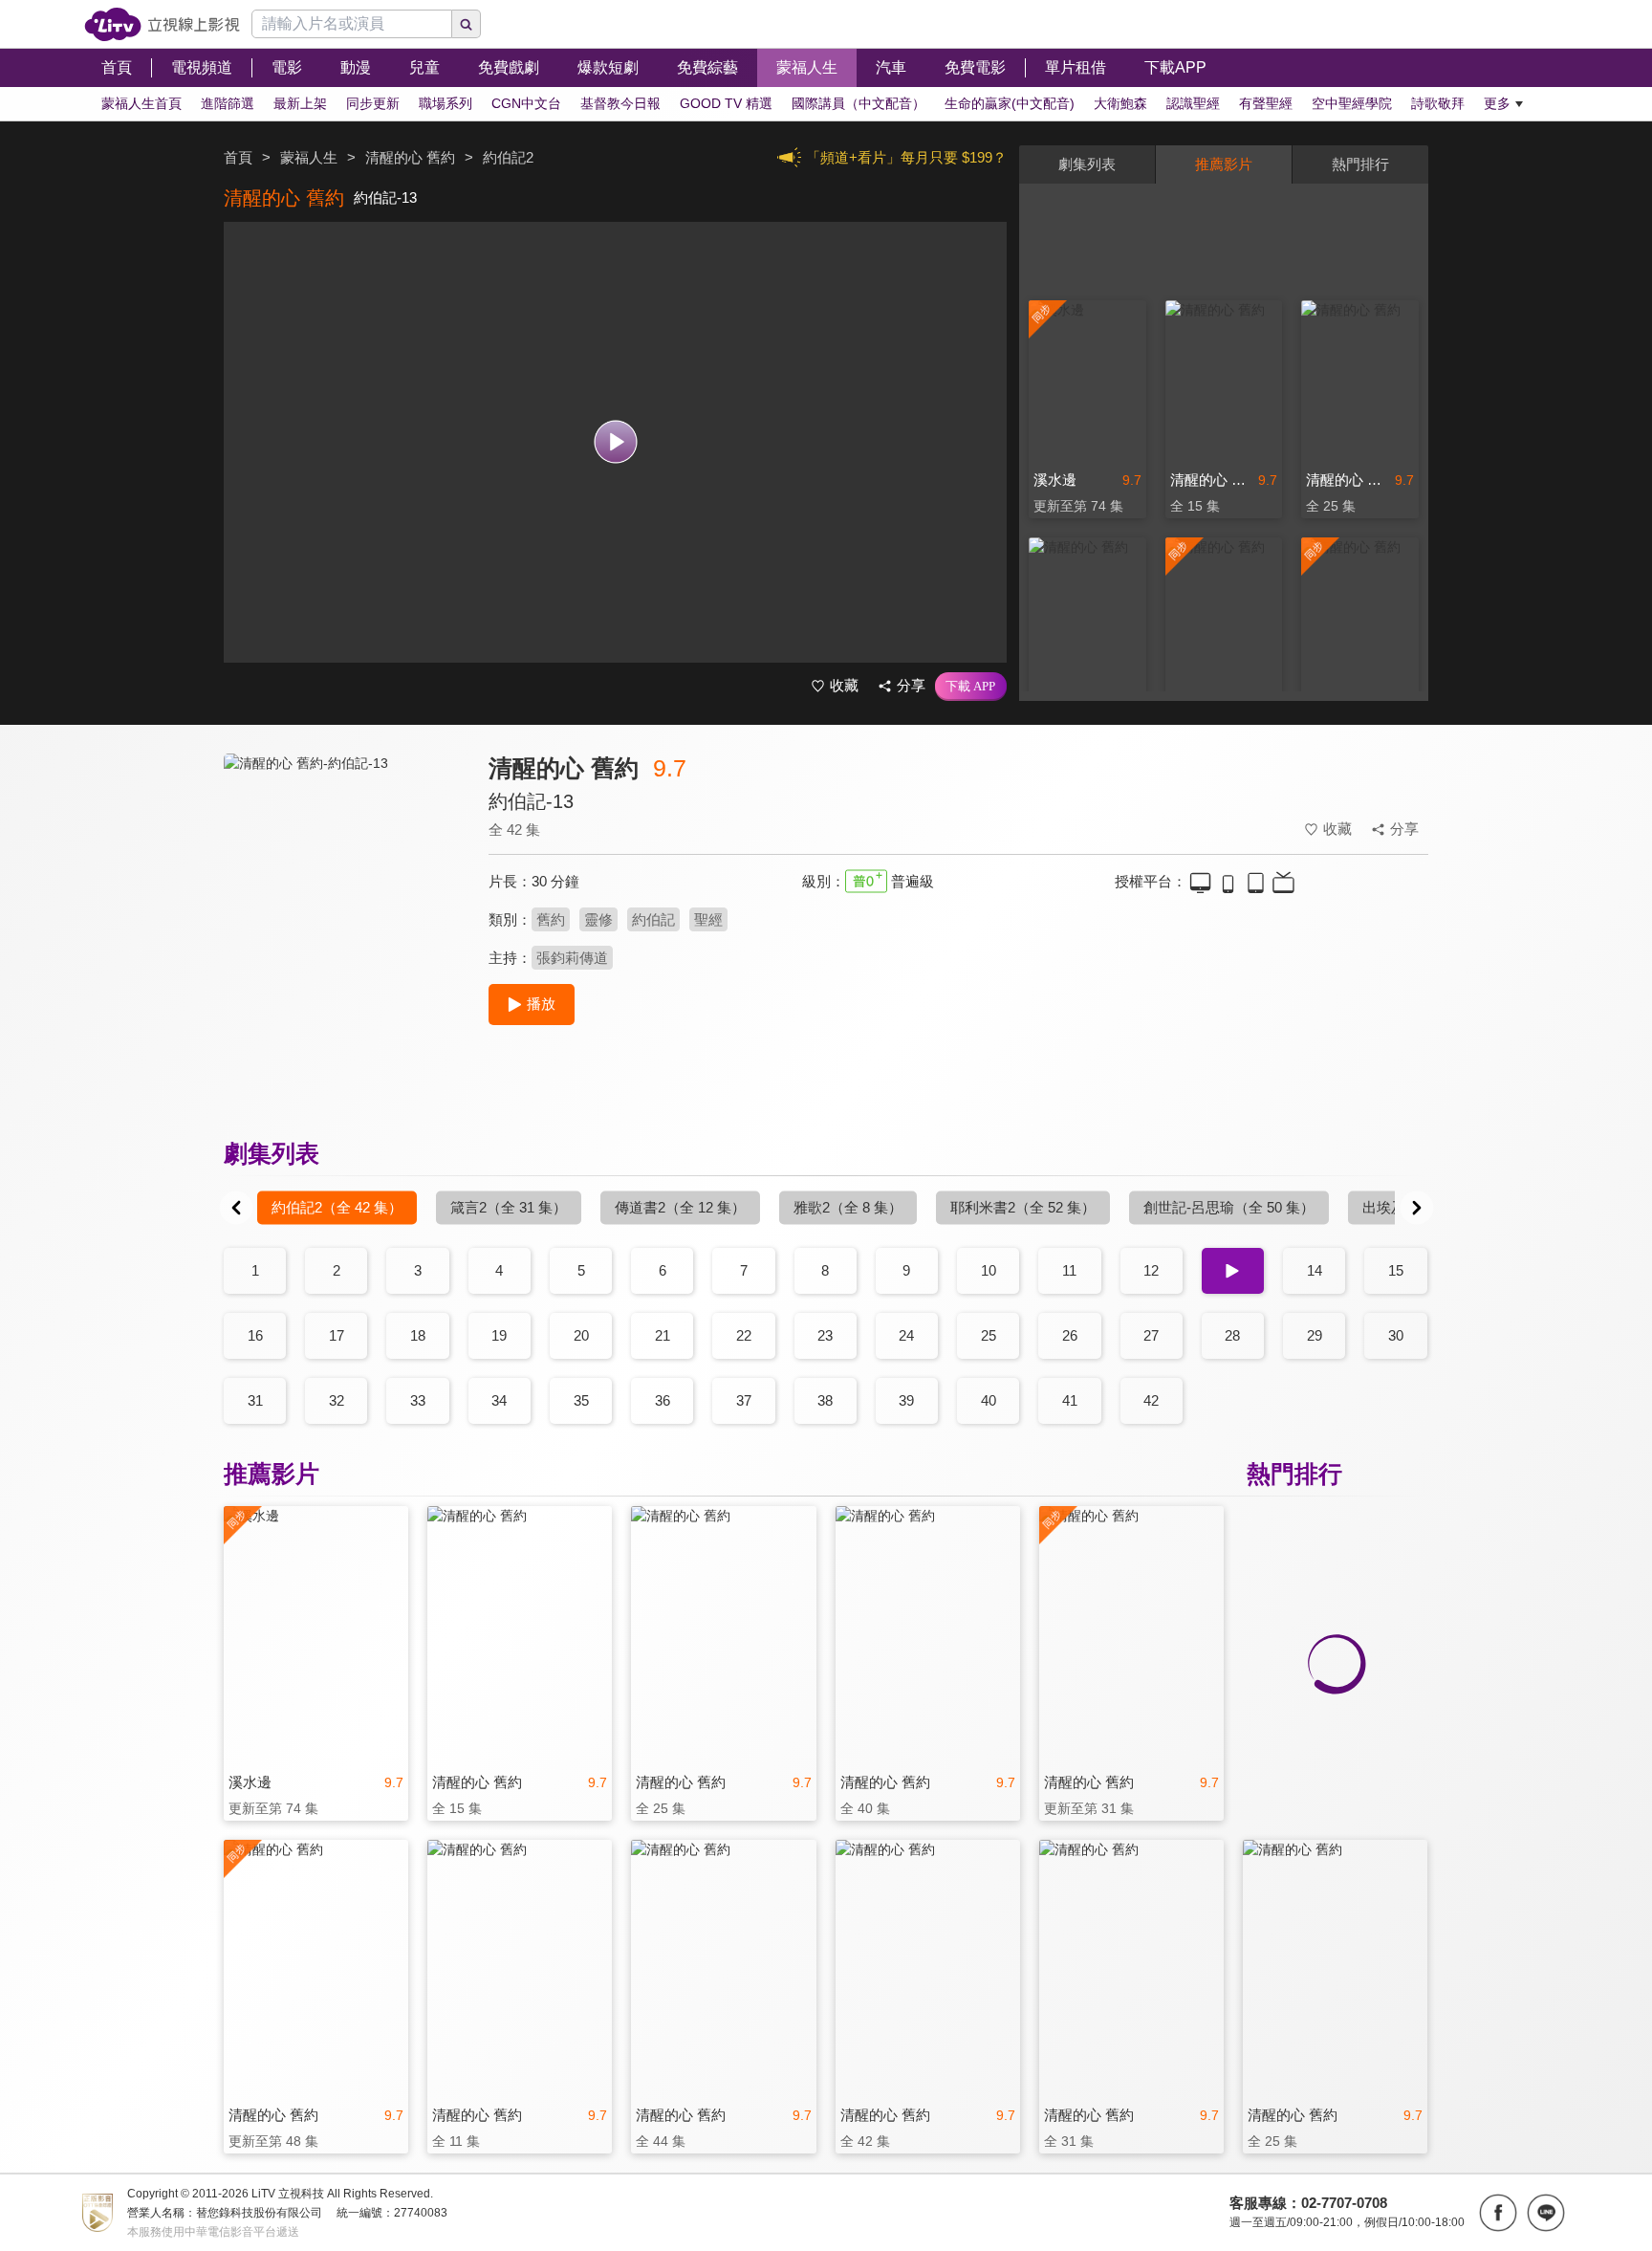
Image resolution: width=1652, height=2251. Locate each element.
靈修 (598, 919)
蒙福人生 (309, 157)
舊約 (551, 919)
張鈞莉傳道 (572, 958)
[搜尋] (467, 24)
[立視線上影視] (162, 24)
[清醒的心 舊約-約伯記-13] (344, 924)
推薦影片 (1224, 164)
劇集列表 (1087, 164)
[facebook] (1498, 2213)
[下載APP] (971, 687)
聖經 (708, 919)
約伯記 (653, 919)
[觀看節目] (615, 442)
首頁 (238, 157)
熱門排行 (1360, 164)
